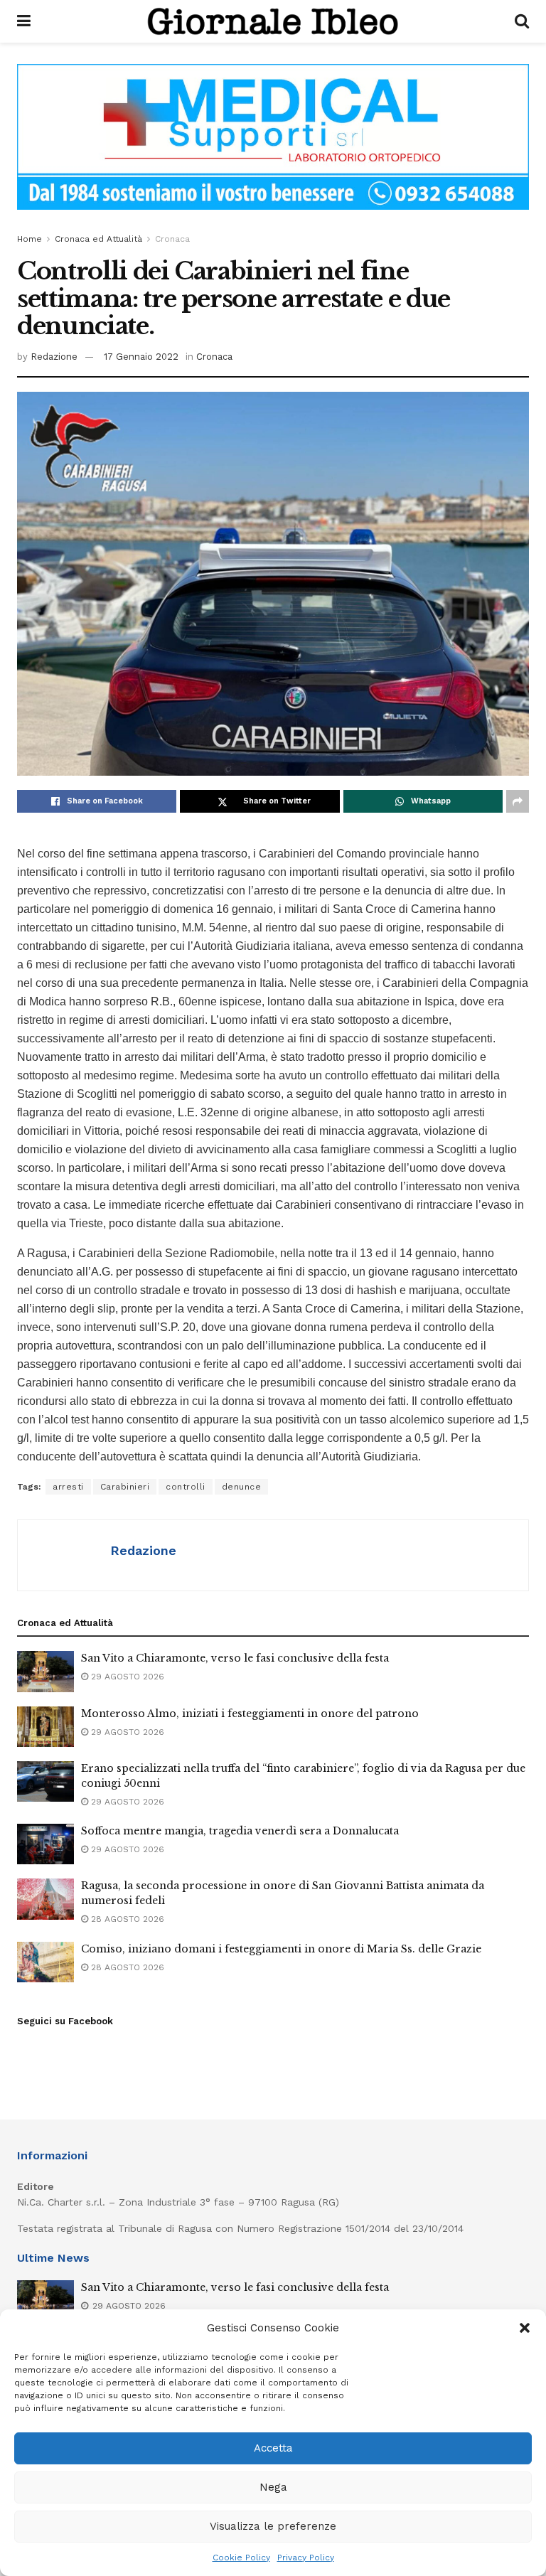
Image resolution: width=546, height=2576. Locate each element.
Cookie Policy (241, 2558)
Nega (273, 2487)
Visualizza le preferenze (273, 2526)
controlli (186, 1487)
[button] (525, 2328)
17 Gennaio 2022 (141, 357)
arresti (68, 1487)
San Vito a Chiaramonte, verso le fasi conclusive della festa (235, 1658)
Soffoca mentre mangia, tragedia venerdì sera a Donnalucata (240, 1831)
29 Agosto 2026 (126, 1677)
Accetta (273, 2448)
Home (30, 239)
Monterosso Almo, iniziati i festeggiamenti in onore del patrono (250, 1714)
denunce (242, 1487)
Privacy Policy (306, 2558)
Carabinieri (125, 1487)
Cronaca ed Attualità (98, 239)
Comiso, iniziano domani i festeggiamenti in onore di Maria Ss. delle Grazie (281, 1949)
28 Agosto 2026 (126, 1919)
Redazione (54, 357)
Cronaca (172, 239)
